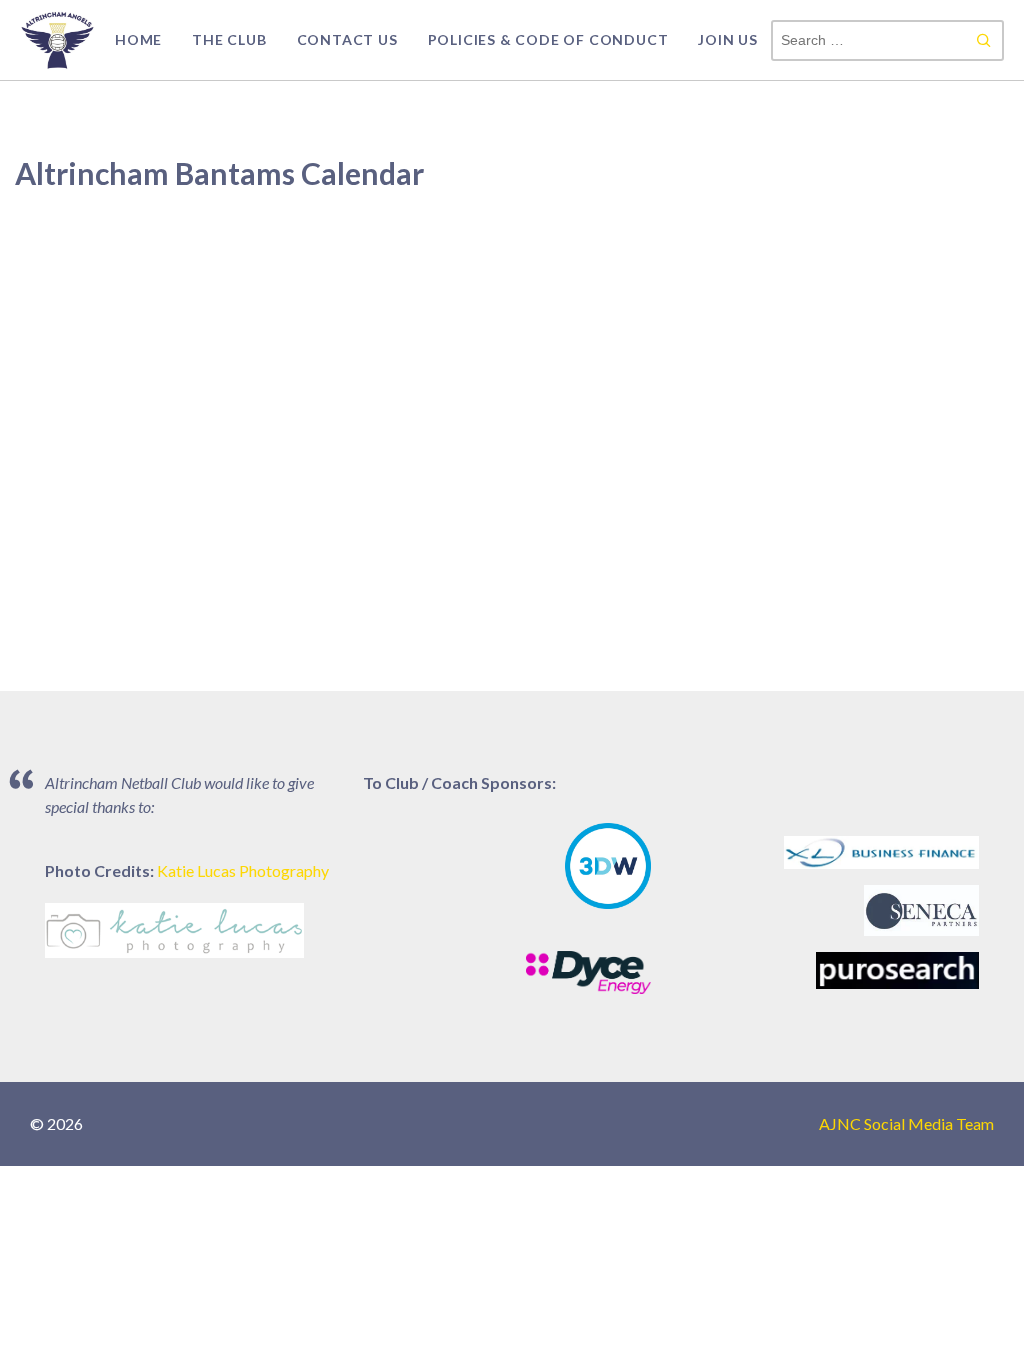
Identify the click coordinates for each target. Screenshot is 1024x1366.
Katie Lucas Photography (243, 870)
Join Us (728, 39)
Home (138, 39)
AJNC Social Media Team (906, 1123)
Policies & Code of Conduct (548, 39)
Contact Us (347, 39)
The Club (229, 39)
